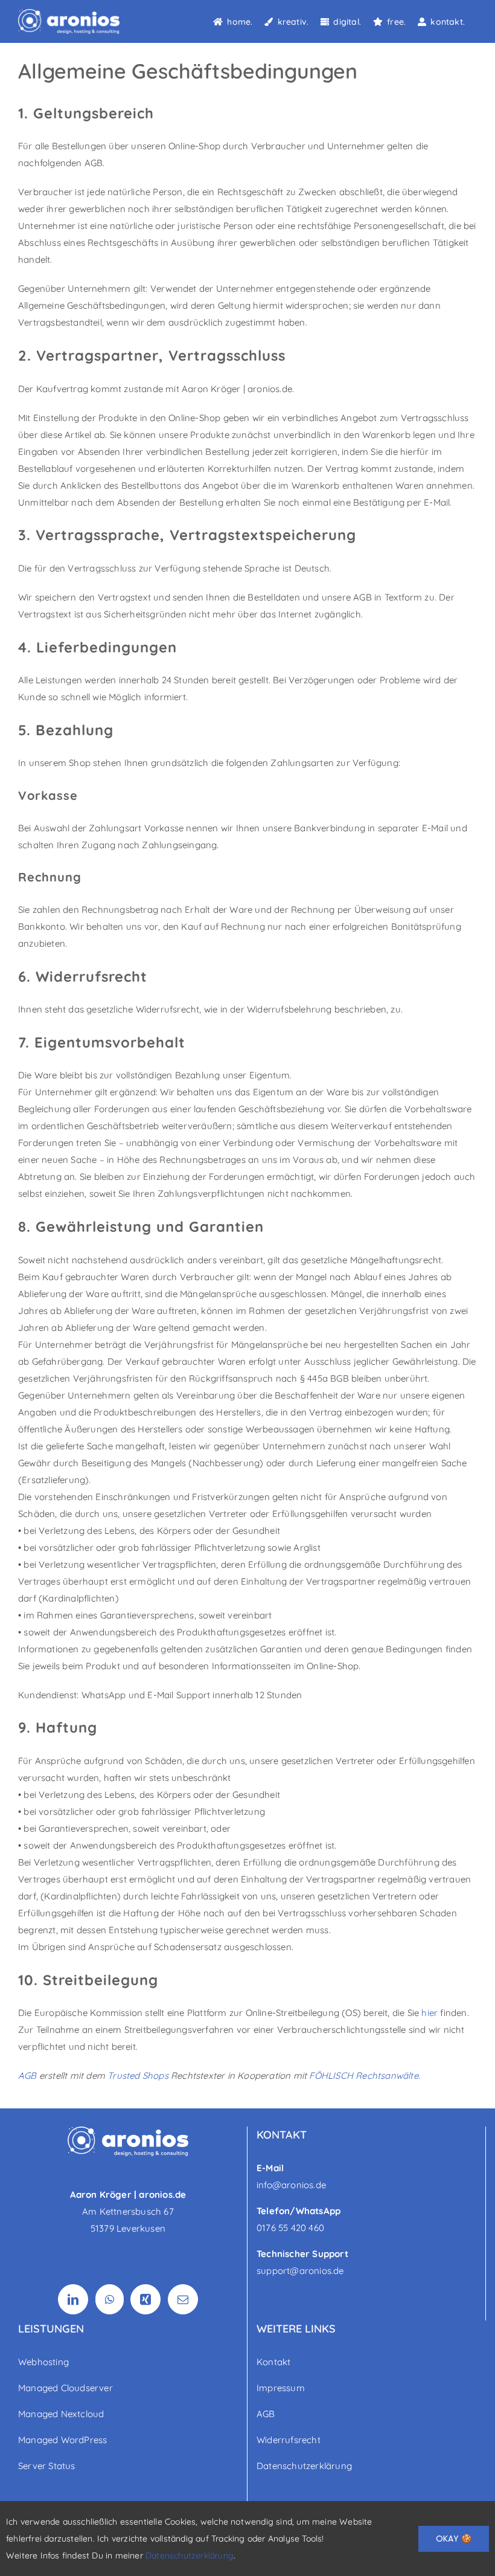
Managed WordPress (62, 2440)
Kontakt (273, 2362)
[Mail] (183, 2299)
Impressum (281, 2388)
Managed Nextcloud (61, 2414)
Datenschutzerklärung (304, 2466)
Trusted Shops (138, 2075)
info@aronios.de (291, 2185)
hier (430, 2013)
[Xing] (145, 2299)
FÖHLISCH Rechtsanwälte (363, 2075)
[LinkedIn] (73, 2299)
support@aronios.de (300, 2271)
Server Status (47, 2466)
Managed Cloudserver (65, 2388)
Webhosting (43, 2362)
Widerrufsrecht (289, 2440)
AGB (27, 2075)
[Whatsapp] (110, 2299)
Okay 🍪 (454, 2539)
